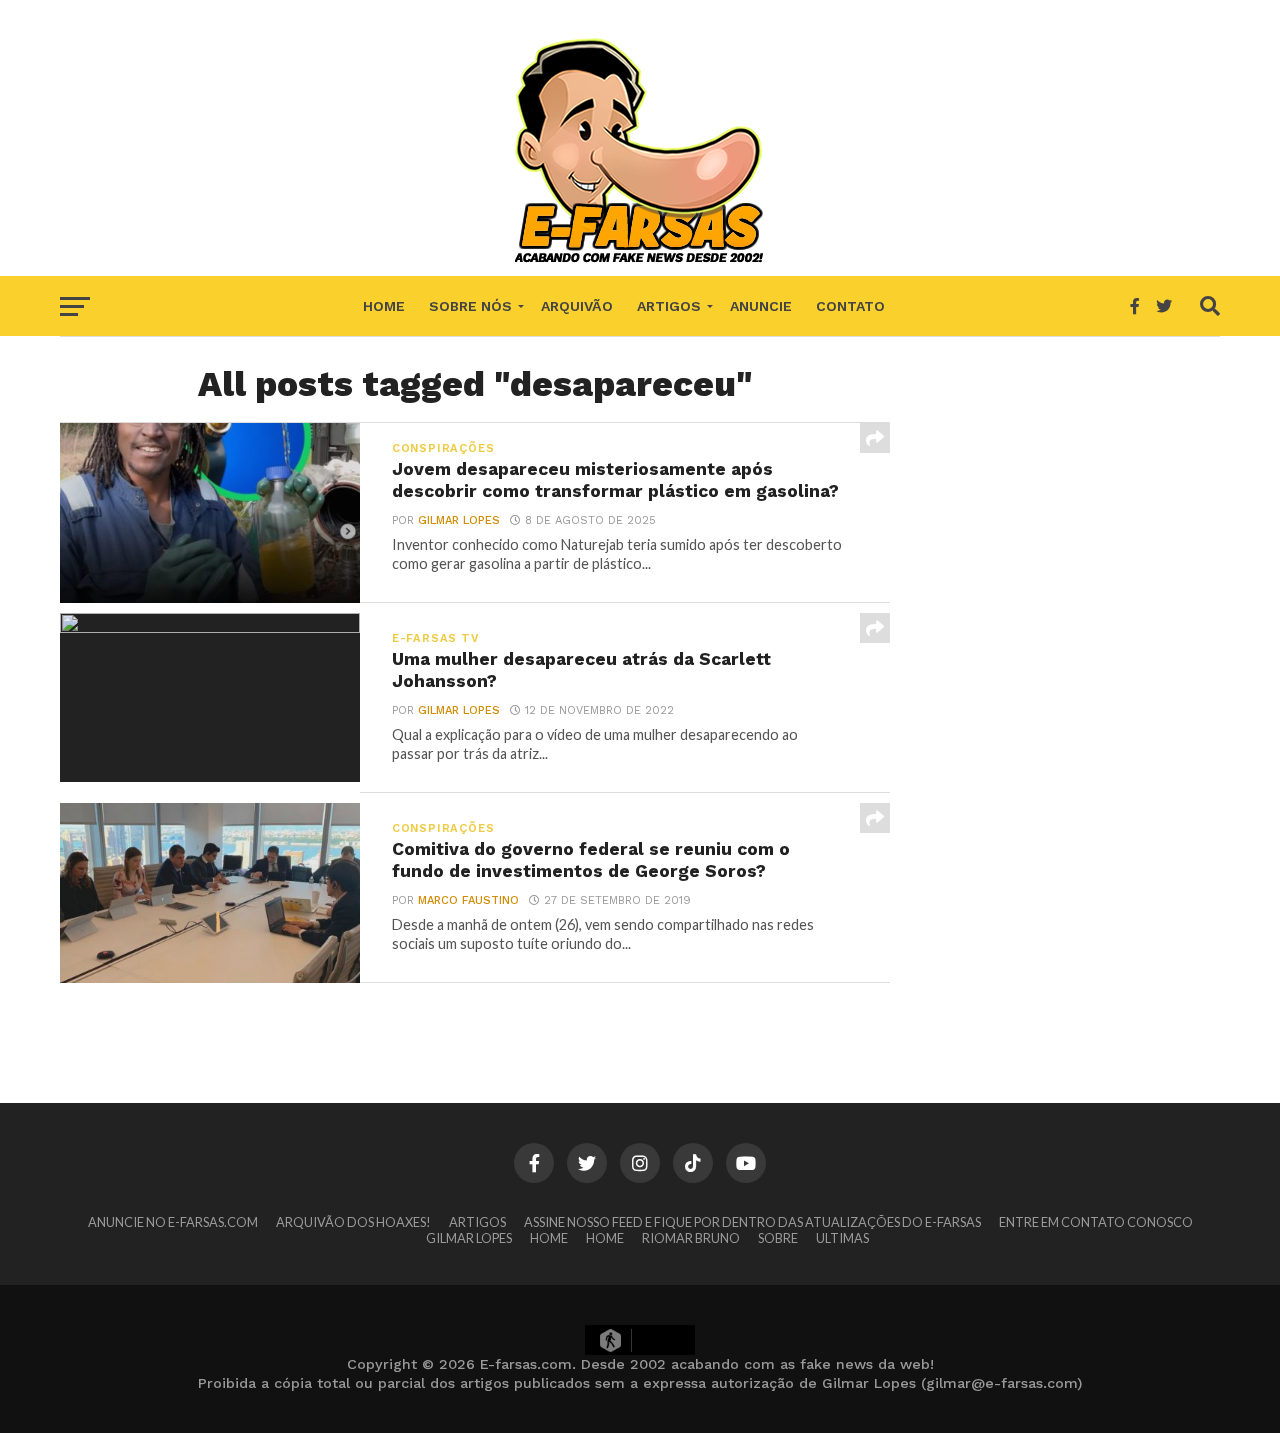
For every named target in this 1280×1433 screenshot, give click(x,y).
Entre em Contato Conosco (1096, 1222)
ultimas (842, 1238)
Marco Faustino (468, 900)
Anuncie (761, 306)
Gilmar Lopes (459, 520)
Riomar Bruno (691, 1238)
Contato (850, 306)
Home (384, 306)
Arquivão (577, 306)
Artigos (669, 306)
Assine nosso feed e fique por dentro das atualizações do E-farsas (752, 1222)
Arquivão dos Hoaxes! (353, 1222)
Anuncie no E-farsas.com (173, 1222)
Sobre (778, 1238)
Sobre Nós (470, 306)
